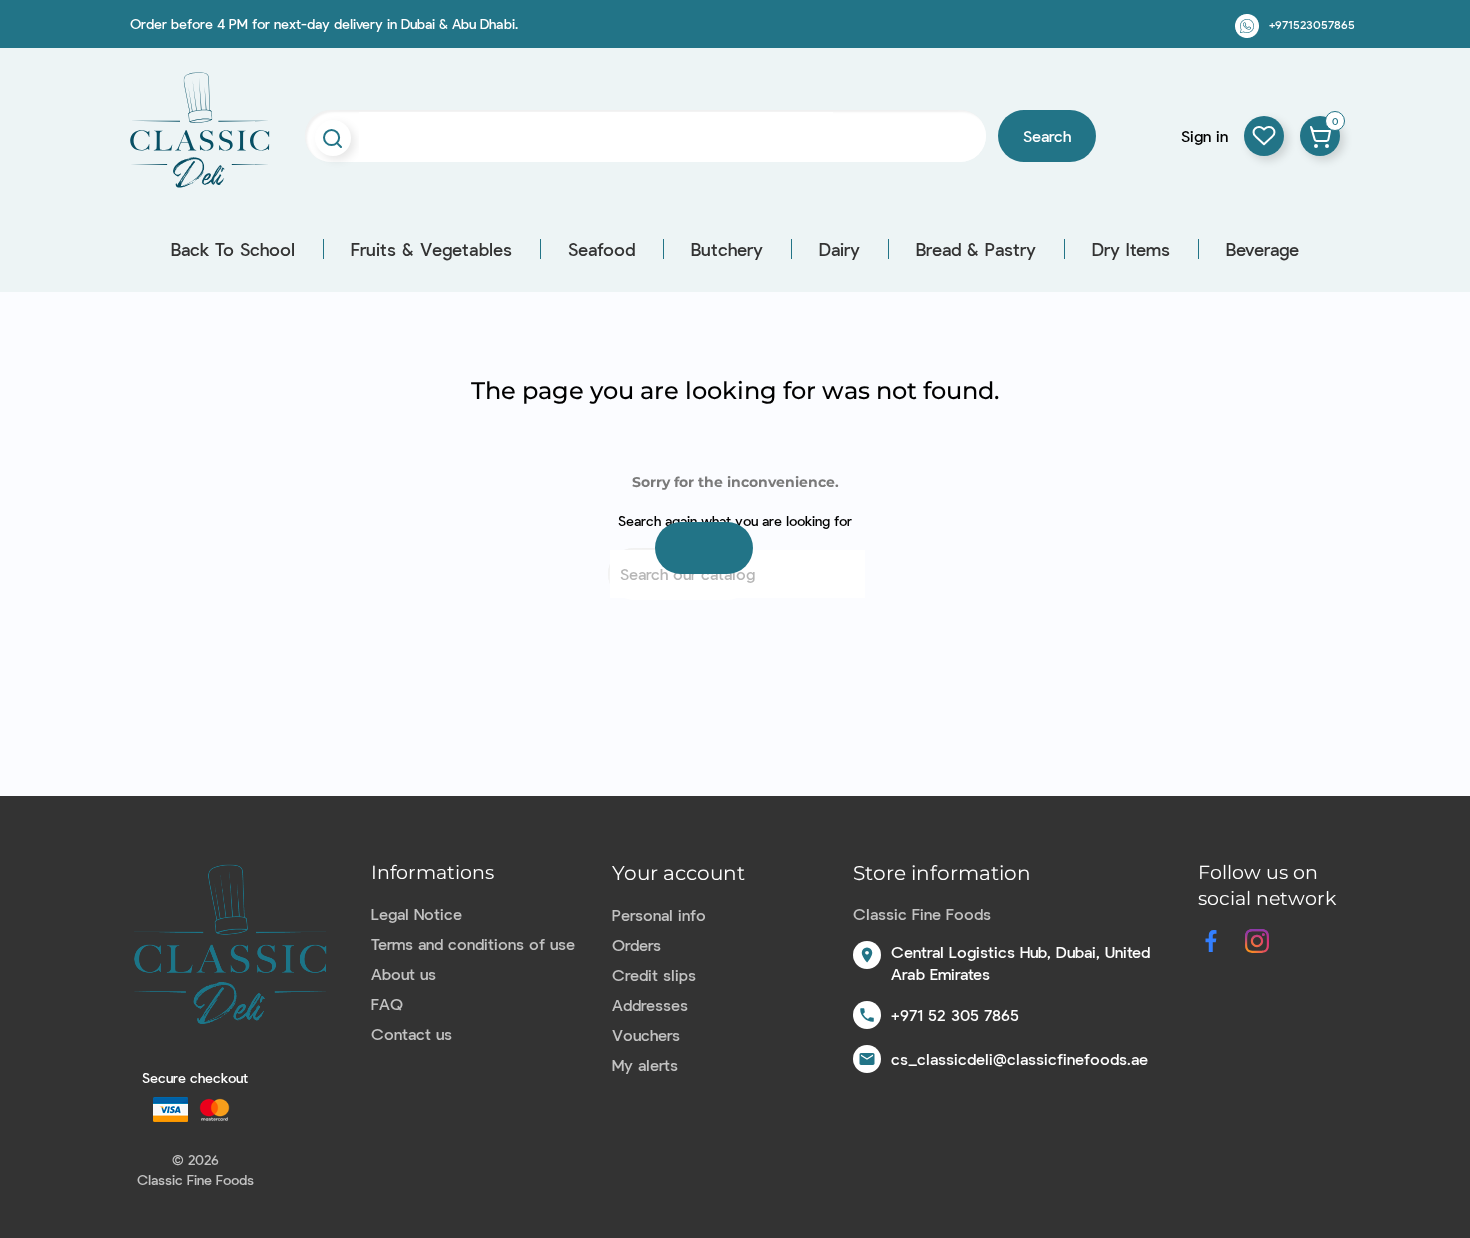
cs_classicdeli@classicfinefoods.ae (1019, 1058)
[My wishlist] (1264, 136)
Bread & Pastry (976, 249)
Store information (942, 873)
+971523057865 (1312, 24)
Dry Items (1131, 249)
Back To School (233, 249)
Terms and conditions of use (473, 943)
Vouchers (646, 1034)
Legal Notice (416, 913)
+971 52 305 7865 (955, 1014)
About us (403, 973)
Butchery (727, 249)
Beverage (1262, 249)
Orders (636, 944)
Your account (678, 873)
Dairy (839, 249)
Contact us (411, 1033)
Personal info (659, 914)
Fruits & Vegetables (431, 249)
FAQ (387, 1003)
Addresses (650, 1004)
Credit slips (654, 974)
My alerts (645, 1064)
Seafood (601, 249)
